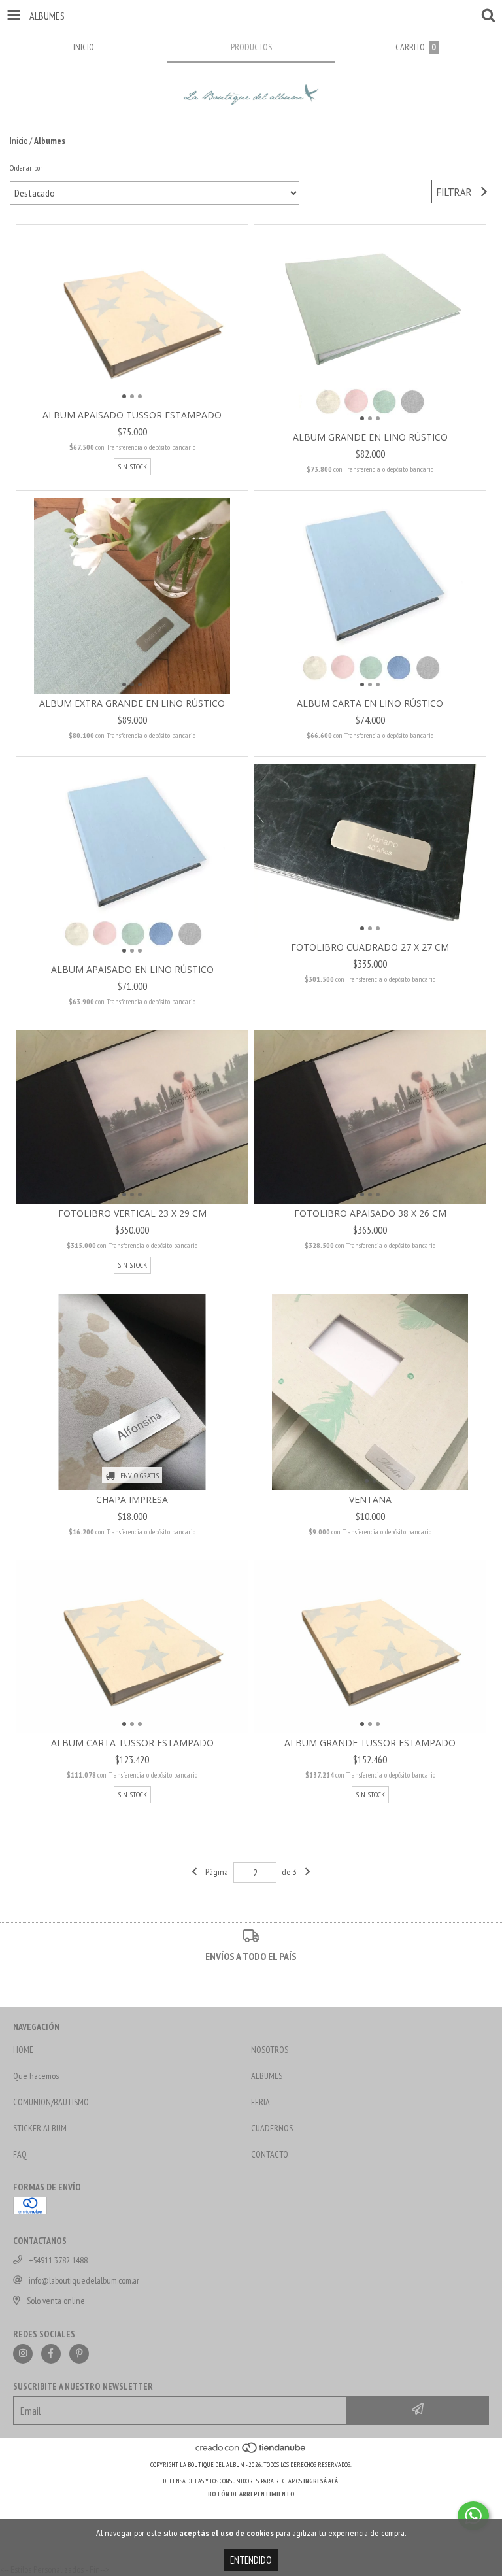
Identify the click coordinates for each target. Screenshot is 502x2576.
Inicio (19, 141)
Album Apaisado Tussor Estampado (132, 415)
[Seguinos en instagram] (23, 2354)
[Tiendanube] (251, 2451)
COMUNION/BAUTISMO (51, 2102)
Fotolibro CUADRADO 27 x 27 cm (370, 947)
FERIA (260, 2102)
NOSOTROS (270, 2050)
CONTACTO (270, 2154)
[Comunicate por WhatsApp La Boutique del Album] (473, 2516)
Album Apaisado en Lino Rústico (132, 969)
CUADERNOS (272, 2128)
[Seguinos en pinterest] (79, 2354)
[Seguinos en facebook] (51, 2354)
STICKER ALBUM (40, 2128)
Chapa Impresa (132, 1500)
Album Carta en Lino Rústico (370, 703)
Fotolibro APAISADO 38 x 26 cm (370, 1213)
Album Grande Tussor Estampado (370, 1743)
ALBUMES (267, 2076)
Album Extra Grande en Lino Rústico (132, 703)
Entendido (251, 2560)
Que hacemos (36, 2076)
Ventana (370, 1500)
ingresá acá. (322, 2481)
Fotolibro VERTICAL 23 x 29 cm (132, 1213)
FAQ (20, 2154)
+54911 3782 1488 (58, 2260)
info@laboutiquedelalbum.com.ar (84, 2280)
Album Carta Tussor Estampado (132, 1743)
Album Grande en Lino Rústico (370, 437)
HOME (23, 2050)
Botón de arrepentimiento (251, 2494)
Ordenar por (26, 168)
